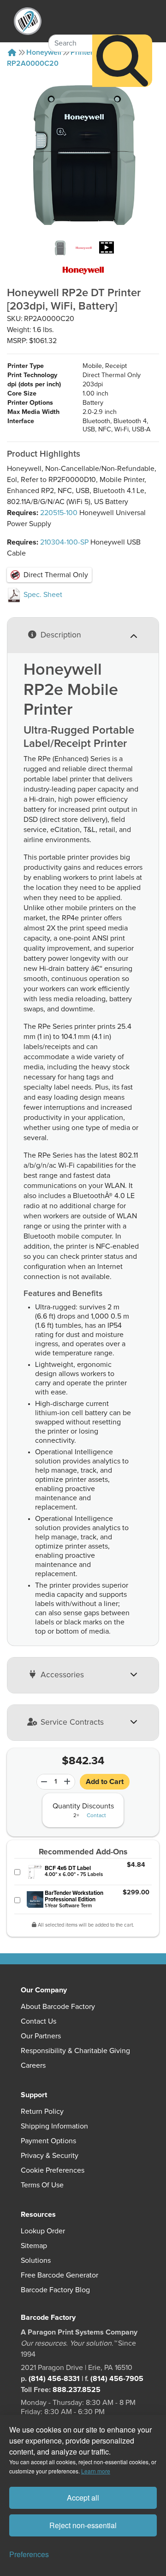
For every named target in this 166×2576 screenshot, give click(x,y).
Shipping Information (54, 2126)
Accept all (83, 2498)
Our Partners (41, 2036)
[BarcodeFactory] (28, 21)
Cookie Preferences (53, 2170)
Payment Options (48, 2141)
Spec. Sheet (42, 595)
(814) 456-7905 (117, 2379)
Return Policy (42, 2111)
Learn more (96, 2471)
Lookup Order (43, 2231)
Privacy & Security (50, 2156)
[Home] (12, 52)
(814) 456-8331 (54, 2379)
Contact (96, 1816)
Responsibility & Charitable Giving (75, 2051)
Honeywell (44, 52)
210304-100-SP (64, 542)
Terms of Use (42, 2185)
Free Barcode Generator (59, 2275)
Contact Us (39, 2021)
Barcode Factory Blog (55, 2290)
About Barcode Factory (58, 2007)
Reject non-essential (83, 2525)
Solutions (36, 2260)
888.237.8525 (77, 2390)
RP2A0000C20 (33, 63)
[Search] (122, 61)
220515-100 (59, 513)
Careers (33, 2065)
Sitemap (34, 2246)
